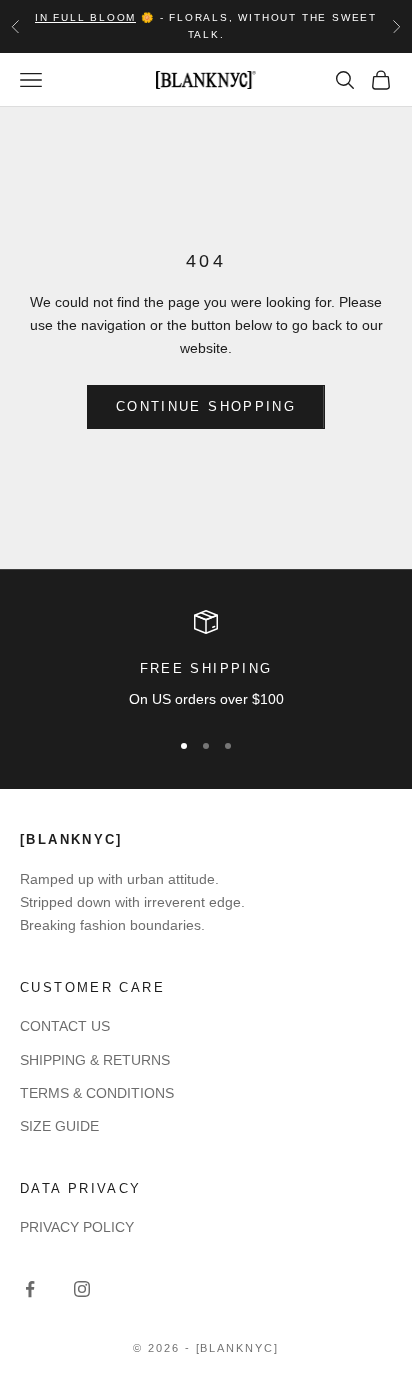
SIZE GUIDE (59, 1126)
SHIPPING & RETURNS (95, 1060)
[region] (206, 661)
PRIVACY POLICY (77, 1227)
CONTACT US (65, 1026)
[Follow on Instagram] (82, 1289)
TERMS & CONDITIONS (97, 1093)
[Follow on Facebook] (30, 1289)
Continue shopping (206, 406)
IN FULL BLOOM (85, 17)
